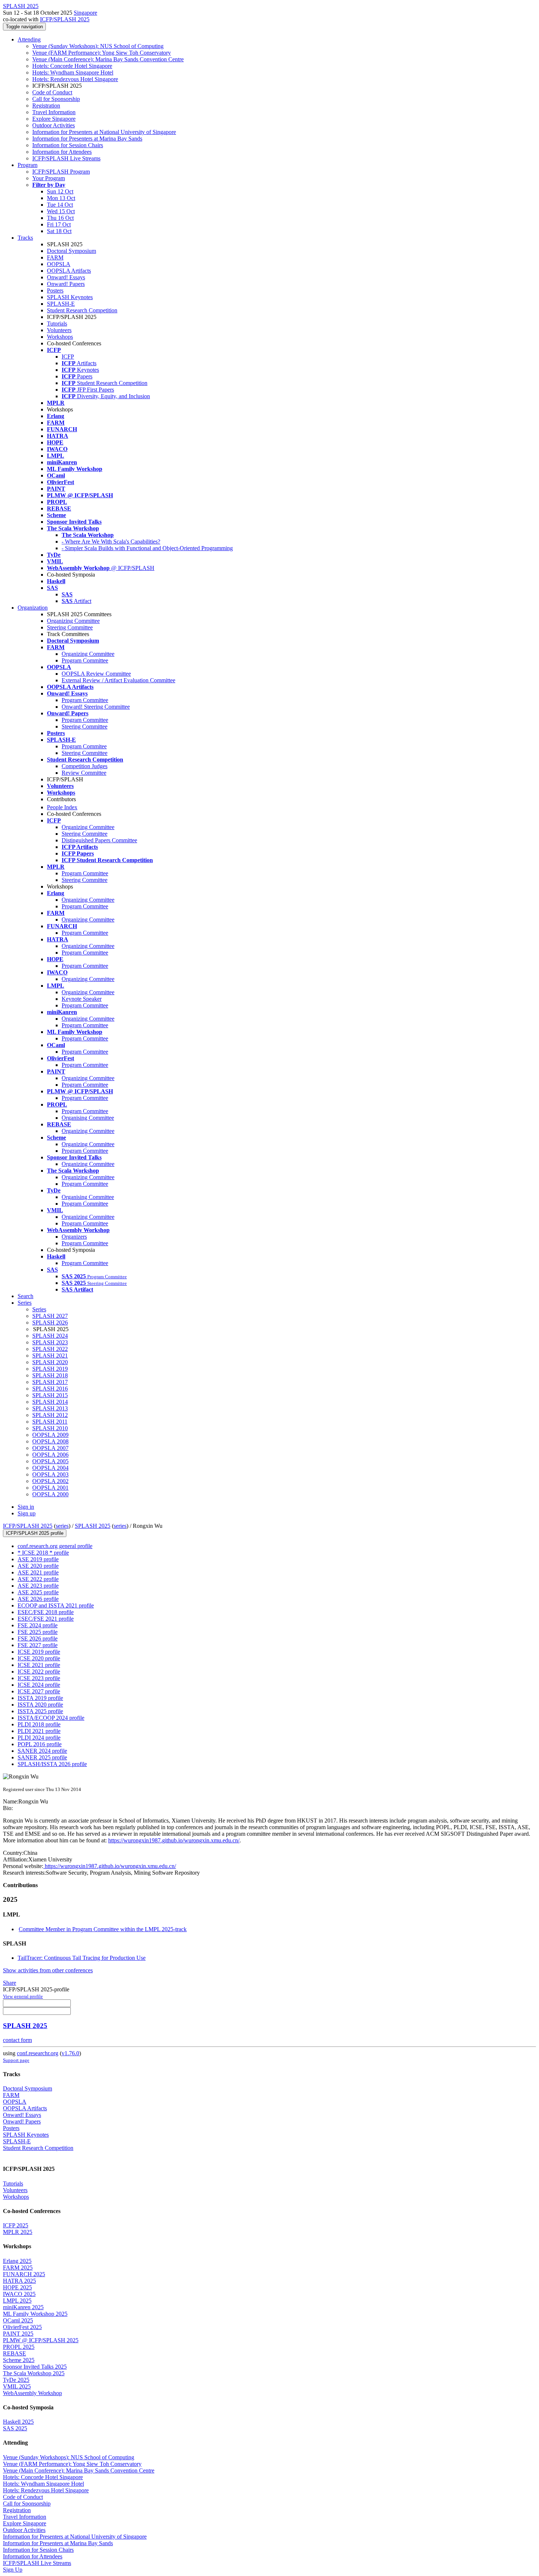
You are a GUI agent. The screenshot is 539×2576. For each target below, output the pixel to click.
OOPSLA (59, 264)
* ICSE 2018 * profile (43, 1553)
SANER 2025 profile (42, 1757)
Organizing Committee (73, 621)
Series (39, 1309)
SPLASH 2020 (50, 1362)
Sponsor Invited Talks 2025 (35, 2367)
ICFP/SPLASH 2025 (65, 19)
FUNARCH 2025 (24, 2274)
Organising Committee (88, 1118)
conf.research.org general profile (55, 1546)
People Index (62, 807)
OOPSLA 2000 (50, 1494)
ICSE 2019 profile (39, 1652)
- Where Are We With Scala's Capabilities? (111, 542)
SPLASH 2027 (50, 1316)
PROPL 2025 (19, 2347)
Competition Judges (85, 766)
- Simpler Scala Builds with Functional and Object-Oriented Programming (147, 548)
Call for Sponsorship (56, 99)
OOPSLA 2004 (50, 1468)
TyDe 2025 (16, 2380)
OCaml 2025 (18, 2320)
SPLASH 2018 (50, 1375)
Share (10, 1983)
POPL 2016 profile (40, 1744)
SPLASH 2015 (50, 1395)
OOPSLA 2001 (50, 1488)
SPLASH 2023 (50, 1342)
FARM (55, 257)
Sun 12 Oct (60, 191)
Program (27, 165)
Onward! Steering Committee (96, 707)
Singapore (85, 13)
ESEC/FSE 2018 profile (46, 1612)
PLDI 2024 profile (39, 1738)
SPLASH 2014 (50, 1402)
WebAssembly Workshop (32, 2393)
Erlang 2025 (17, 2261)
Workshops (60, 337)
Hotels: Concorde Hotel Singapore (72, 66)
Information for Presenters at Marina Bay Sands (87, 139)
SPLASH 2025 (93, 1526)
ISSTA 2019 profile (40, 1698)
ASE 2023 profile (38, 1586)
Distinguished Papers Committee (99, 840)
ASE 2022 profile (38, 1579)
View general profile (23, 1996)
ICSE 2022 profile (39, 1672)
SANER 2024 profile (42, 1751)
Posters (55, 290)
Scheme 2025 (19, 2360)
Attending (29, 39)
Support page (16, 2060)
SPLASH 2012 (50, 1415)
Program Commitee (84, 746)
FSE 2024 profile (38, 1625)
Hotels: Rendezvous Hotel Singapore (75, 79)
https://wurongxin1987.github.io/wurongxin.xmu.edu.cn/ (174, 1840)
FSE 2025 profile (38, 1632)
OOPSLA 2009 (50, 1435)
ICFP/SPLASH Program (61, 172)
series (62, 1526)
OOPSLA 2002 (50, 1481)
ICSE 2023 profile (39, 1678)
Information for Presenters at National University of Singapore (104, 132)
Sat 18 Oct (59, 231)
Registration (46, 106)
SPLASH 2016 (50, 1389)
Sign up (27, 1513)
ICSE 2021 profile (39, 1665)
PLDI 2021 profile (39, 1731)
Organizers (74, 1237)
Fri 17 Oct (59, 224)
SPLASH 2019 (50, 1369)
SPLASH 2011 (50, 1422)
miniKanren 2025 (23, 2307)
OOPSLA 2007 (50, 1448)
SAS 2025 (15, 2428)
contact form (17, 2040)
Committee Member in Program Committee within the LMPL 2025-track (103, 1929)
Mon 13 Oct (61, 198)
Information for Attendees (62, 152)
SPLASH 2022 (50, 1349)
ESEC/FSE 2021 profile (46, 1619)
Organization (33, 608)
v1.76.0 (70, 2053)
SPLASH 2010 (50, 1428)
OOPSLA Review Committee (96, 674)
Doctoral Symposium (71, 251)
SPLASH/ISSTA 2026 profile (52, 1764)
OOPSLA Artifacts (69, 271)
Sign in (26, 1507)
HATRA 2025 (19, 2281)
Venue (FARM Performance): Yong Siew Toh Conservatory (102, 53)
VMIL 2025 (17, 2386)
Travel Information (54, 112)
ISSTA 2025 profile (40, 1711)
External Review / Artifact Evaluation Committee (118, 680)
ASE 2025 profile (38, 1592)
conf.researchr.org (38, 2053)
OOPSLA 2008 (50, 1441)
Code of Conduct (52, 92)
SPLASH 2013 (50, 1408)
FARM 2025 (18, 2268)
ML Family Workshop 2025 (35, 2314)
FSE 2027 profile (38, 1645)
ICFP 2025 (16, 2225)
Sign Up (13, 2570)
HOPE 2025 (17, 2287)
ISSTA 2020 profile (40, 1705)
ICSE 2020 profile (39, 1658)
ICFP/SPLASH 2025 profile (35, 1533)
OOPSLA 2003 (50, 1474)
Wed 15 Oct (61, 211)
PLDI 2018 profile (39, 1724)
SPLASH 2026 (50, 1322)
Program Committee (85, 660)
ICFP (68, 357)
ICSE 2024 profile (39, 1685)
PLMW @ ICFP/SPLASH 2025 (41, 2340)
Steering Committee (70, 627)
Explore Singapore (54, 119)
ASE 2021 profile (38, 1572)
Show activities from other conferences (48, 1970)
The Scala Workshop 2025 (34, 2373)
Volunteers (59, 330)
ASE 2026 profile (38, 1599)
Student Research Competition (82, 310)
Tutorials (57, 324)
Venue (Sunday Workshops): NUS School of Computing (98, 46)
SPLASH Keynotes (70, 297)
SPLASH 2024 (50, 1336)
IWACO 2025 (19, 2294)
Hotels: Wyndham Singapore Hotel (73, 72)
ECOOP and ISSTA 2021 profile (56, 1605)
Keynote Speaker (82, 999)
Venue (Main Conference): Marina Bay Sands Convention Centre (108, 59)
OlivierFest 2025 (22, 2327)
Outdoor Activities (54, 125)
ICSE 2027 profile (39, 1691)
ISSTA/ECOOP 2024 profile (51, 1718)
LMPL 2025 (17, 2301)
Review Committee (84, 773)
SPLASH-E (61, 304)
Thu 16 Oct (60, 218)
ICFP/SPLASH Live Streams (66, 158)
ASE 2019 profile (38, 1559)
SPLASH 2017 (50, 1382)
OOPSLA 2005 (50, 1461)
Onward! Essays (66, 277)
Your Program (49, 178)
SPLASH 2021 (50, 1356)
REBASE (14, 2353)
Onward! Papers (66, 284)
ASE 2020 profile (38, 1566)
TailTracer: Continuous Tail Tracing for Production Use (82, 1958)
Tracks (25, 238)
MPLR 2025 (18, 2232)
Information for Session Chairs (68, 145)
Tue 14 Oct (60, 205)
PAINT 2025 (18, 2334)
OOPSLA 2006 (50, 1455)
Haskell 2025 (18, 2422)
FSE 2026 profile (38, 1638)
